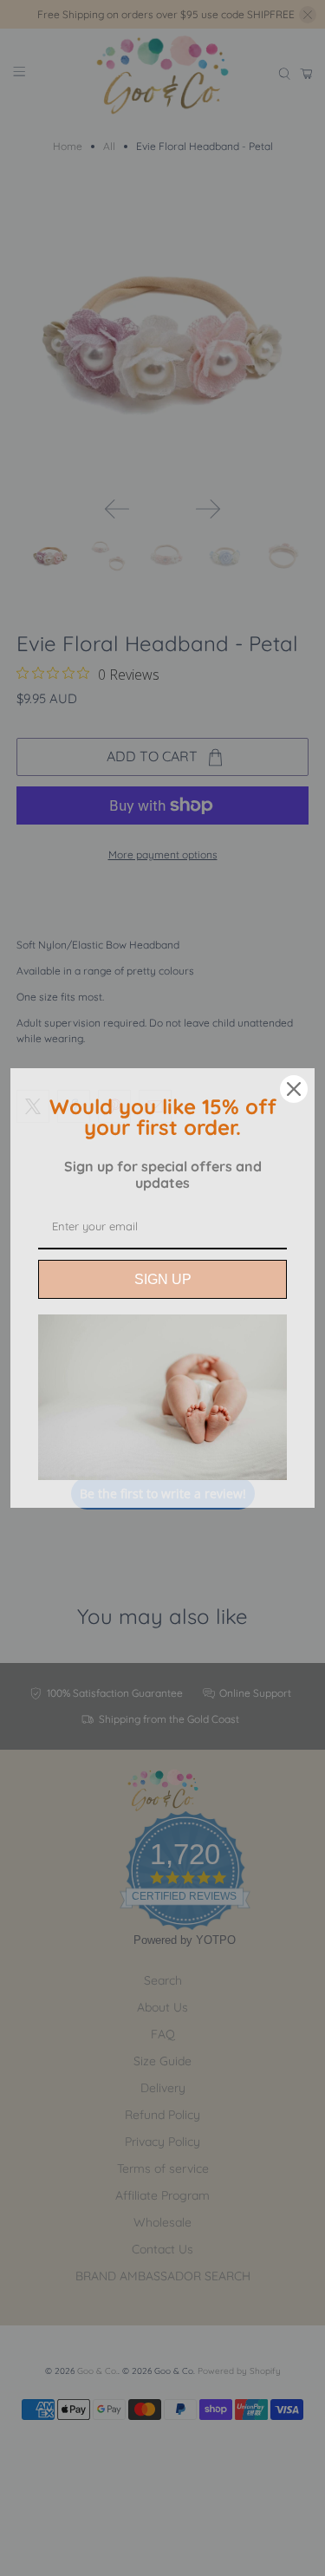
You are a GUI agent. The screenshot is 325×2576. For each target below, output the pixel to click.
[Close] (294, 1089)
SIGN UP (163, 1279)
